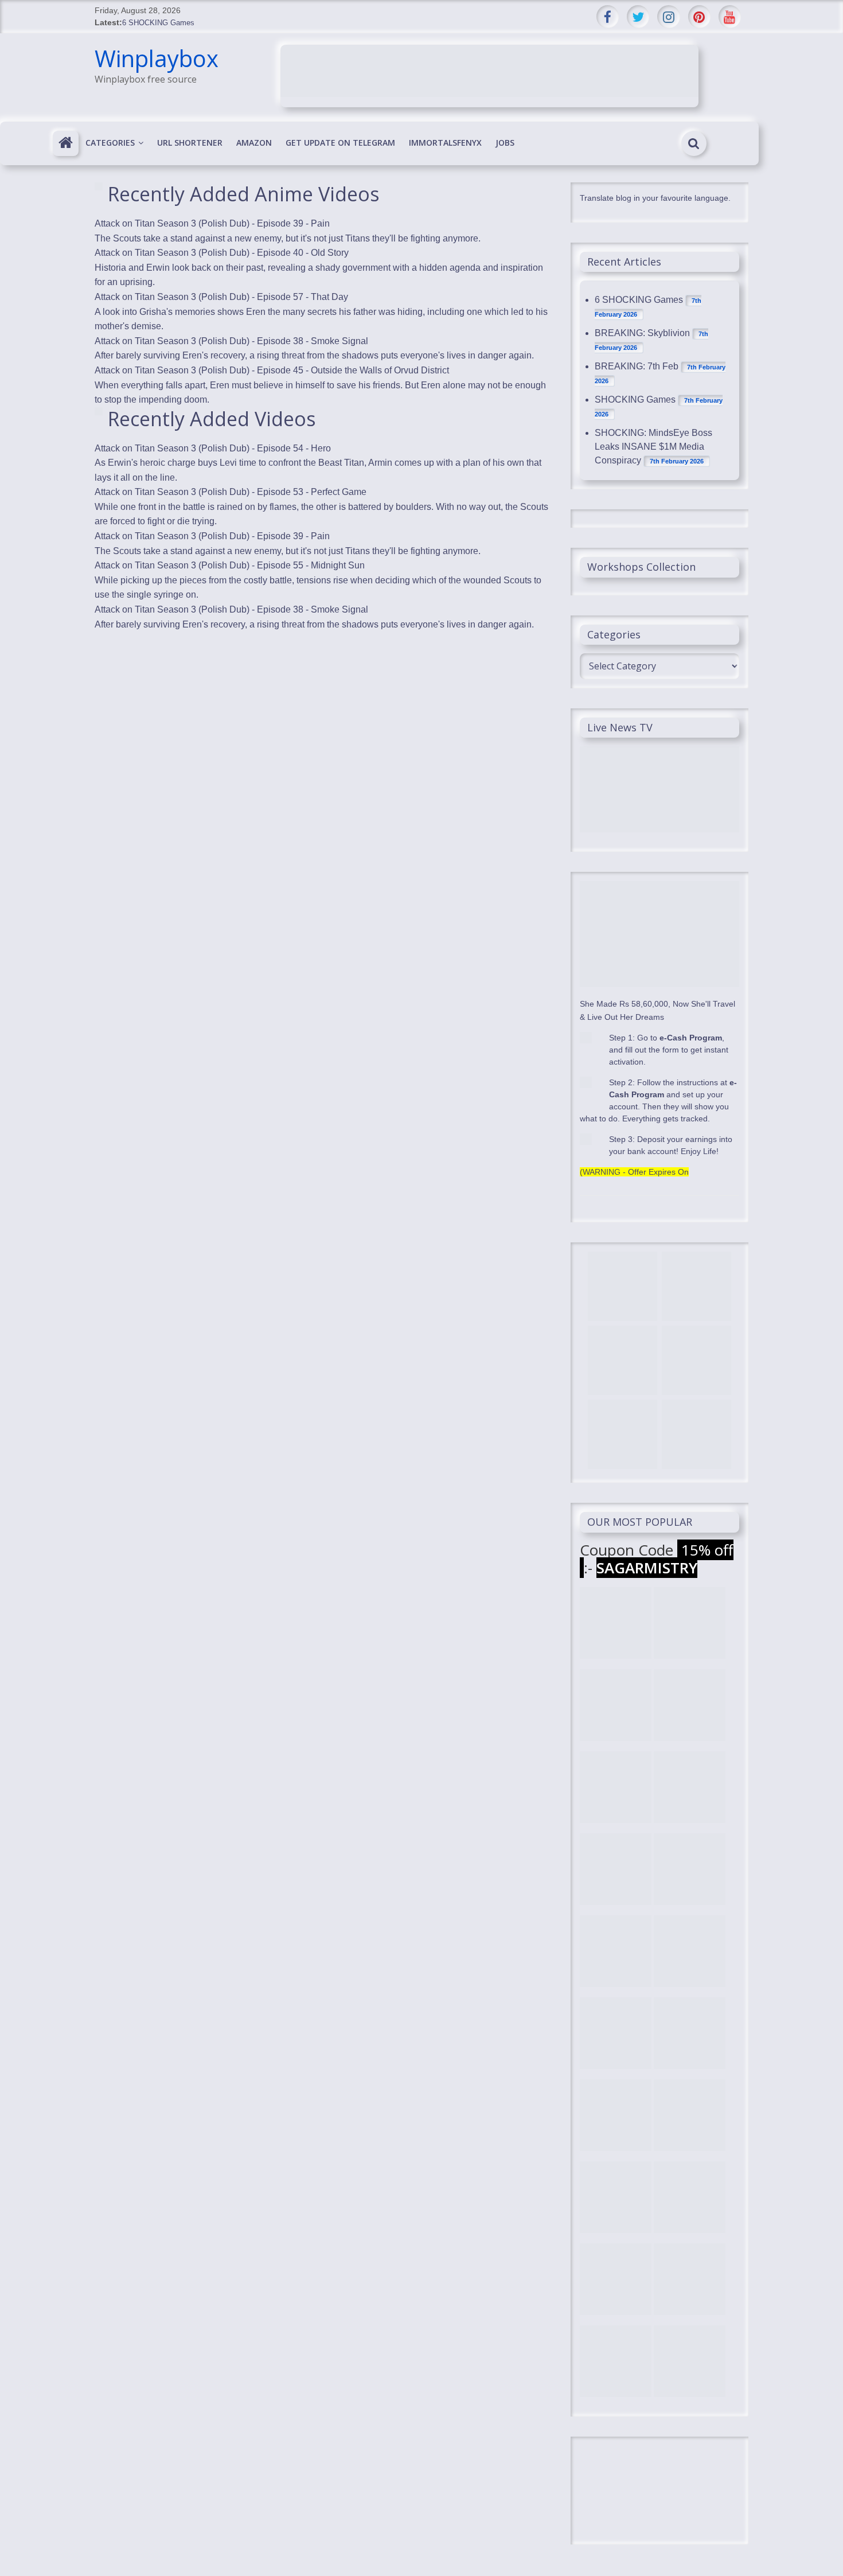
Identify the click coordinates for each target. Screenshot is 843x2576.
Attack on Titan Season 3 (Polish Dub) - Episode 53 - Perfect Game (231, 492)
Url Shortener (190, 143)
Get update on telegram (340, 143)
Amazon (254, 143)
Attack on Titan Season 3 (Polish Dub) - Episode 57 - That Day (221, 297)
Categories (110, 143)
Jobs (505, 143)
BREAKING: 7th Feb (637, 366)
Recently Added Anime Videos (244, 194)
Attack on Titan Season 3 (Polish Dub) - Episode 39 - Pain (212, 223)
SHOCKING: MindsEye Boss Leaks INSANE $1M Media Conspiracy (653, 447)
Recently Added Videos (212, 419)
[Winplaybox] (66, 143)
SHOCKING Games (635, 400)
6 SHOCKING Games (158, 23)
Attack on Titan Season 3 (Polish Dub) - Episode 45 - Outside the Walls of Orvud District (272, 370)
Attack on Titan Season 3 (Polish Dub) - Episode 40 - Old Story (222, 253)
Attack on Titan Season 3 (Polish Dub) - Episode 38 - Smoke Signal (231, 341)
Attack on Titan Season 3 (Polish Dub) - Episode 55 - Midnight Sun (230, 565)
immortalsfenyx (445, 143)
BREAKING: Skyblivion (642, 333)
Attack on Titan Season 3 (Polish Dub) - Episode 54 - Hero (213, 448)
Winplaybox (157, 58)
